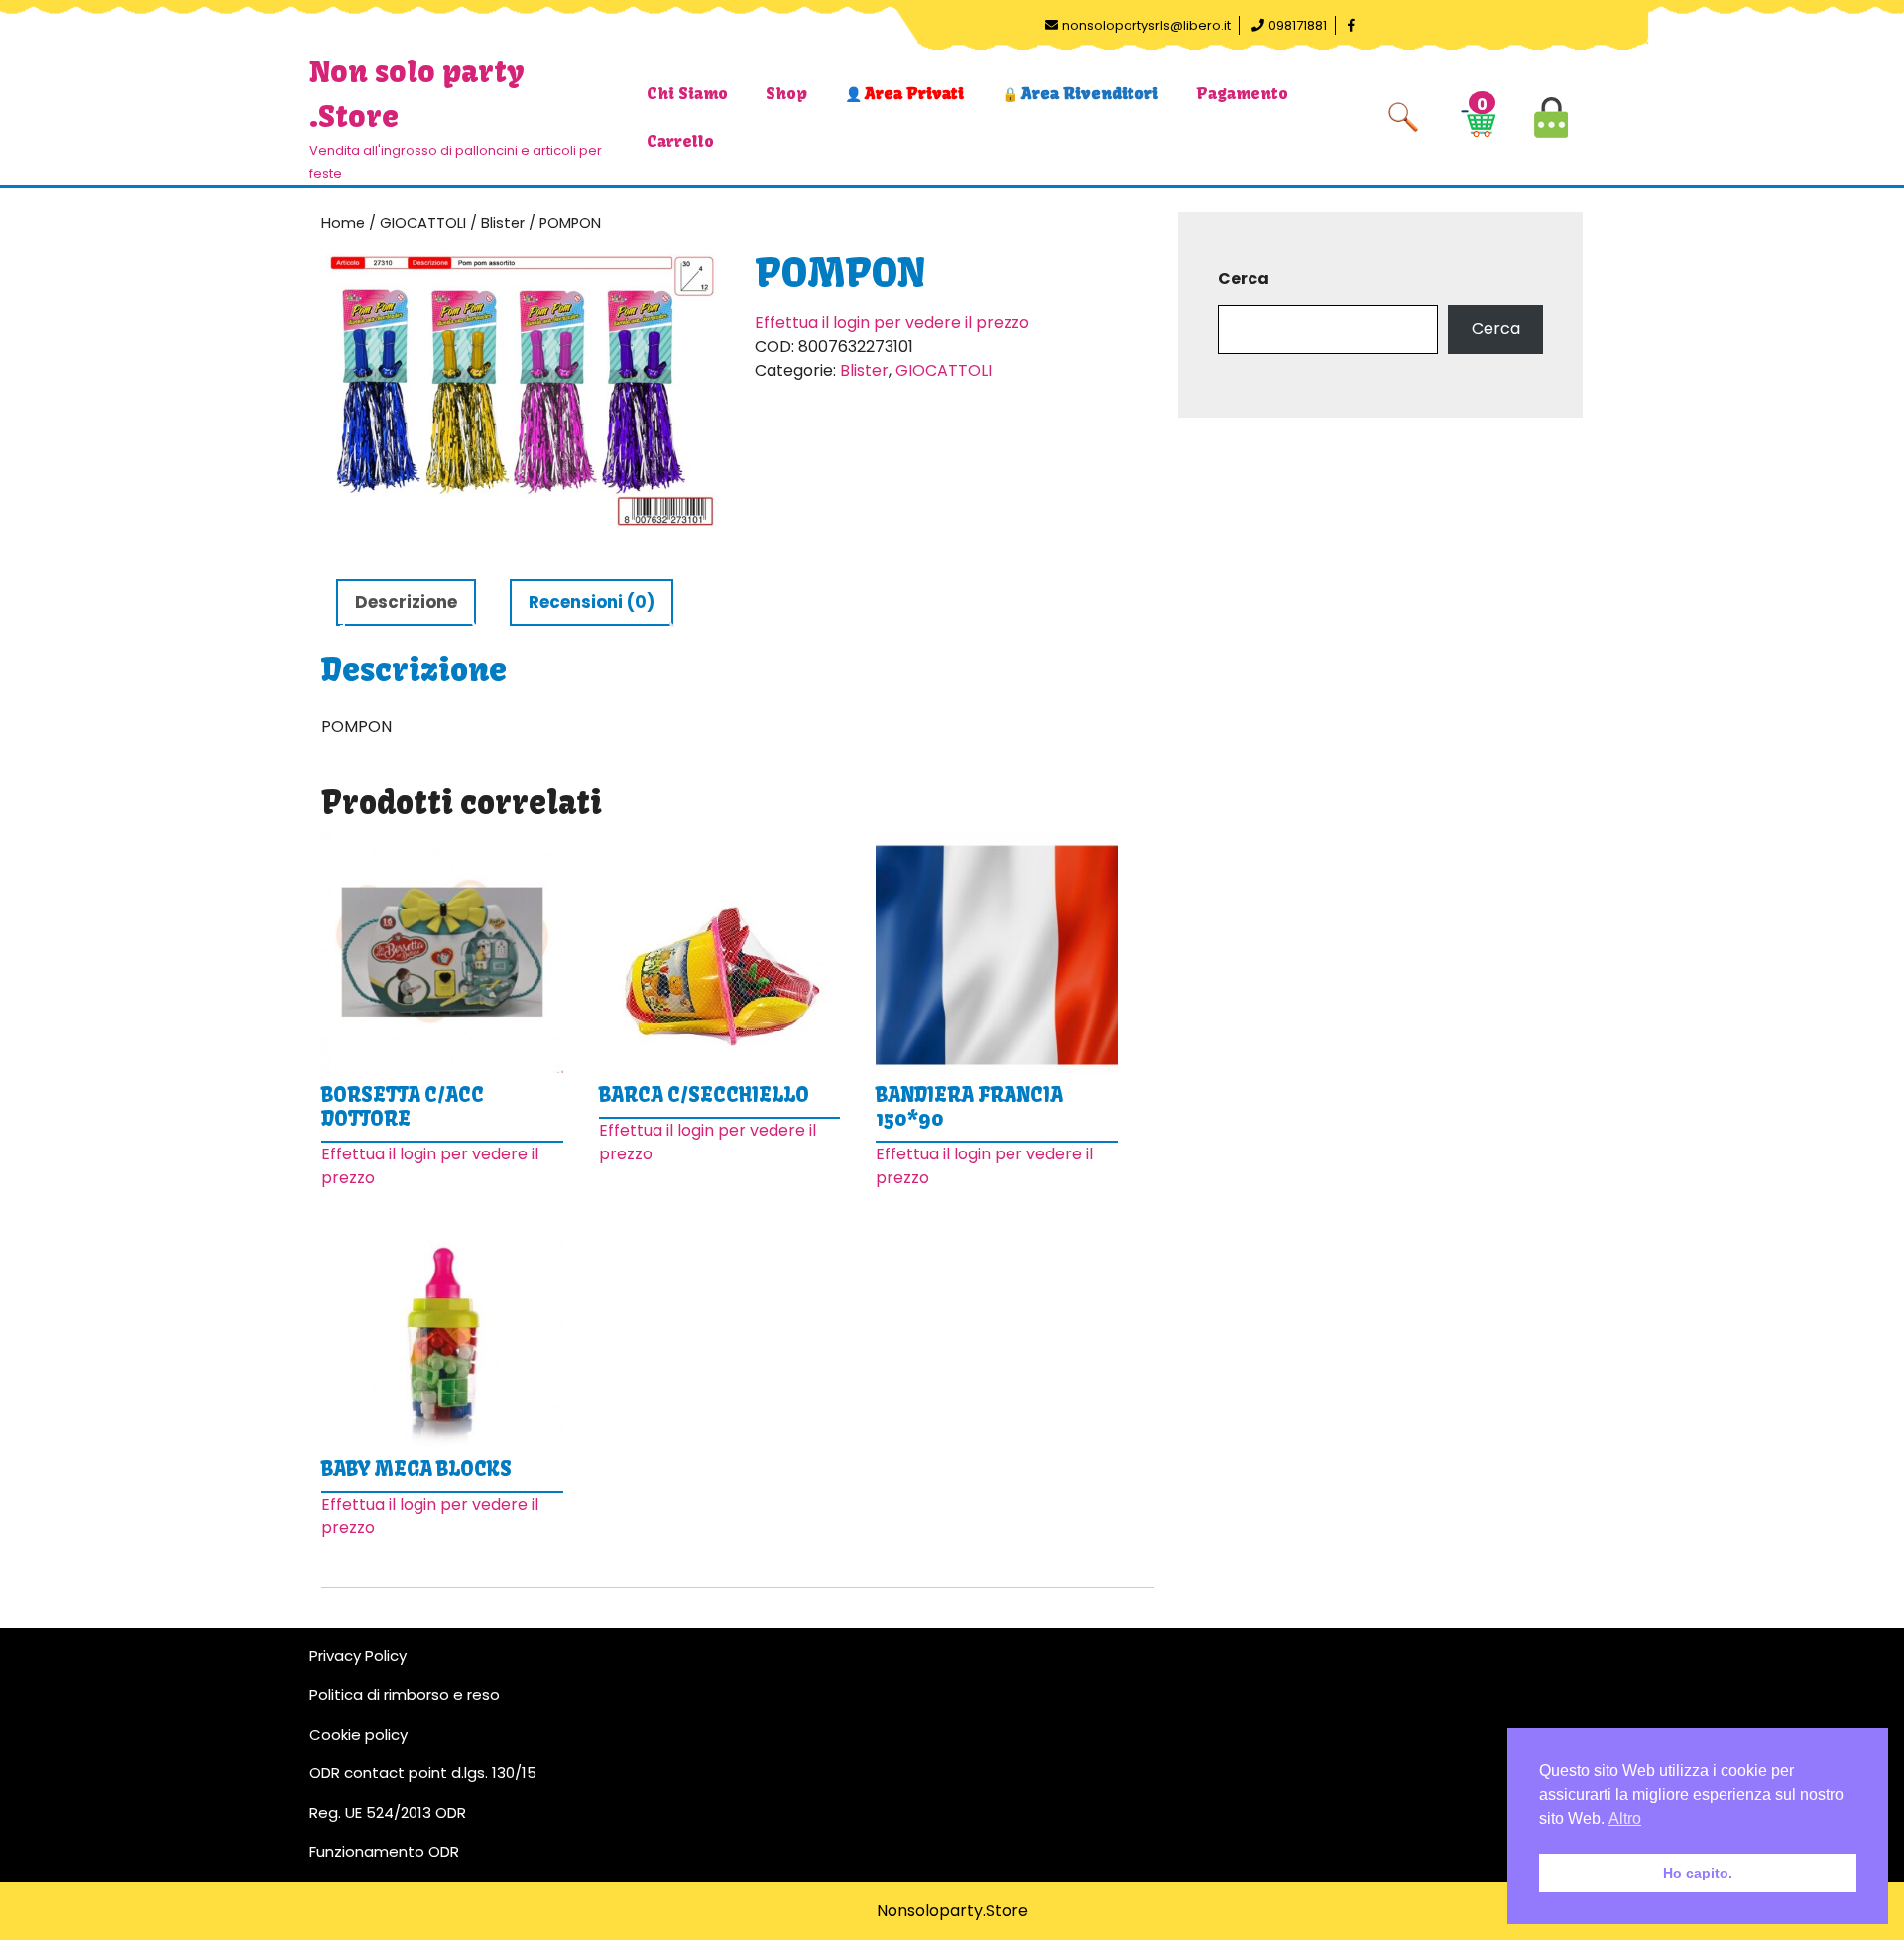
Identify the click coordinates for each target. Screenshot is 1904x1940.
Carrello (680, 141)
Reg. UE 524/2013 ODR (388, 1813)
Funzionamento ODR (384, 1851)
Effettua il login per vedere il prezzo (892, 323)
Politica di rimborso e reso (405, 1695)
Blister (503, 223)
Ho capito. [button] (1698, 1873)
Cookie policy (358, 1734)
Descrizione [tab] (406, 602)
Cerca (1244, 278)
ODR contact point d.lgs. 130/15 (423, 1773)
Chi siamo (687, 93)
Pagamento (1242, 93)
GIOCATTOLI (423, 223)
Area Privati (914, 93)
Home (343, 223)
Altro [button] (1625, 1819)
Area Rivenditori (1090, 93)
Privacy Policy (358, 1656)
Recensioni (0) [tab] (592, 602)
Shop (786, 93)
